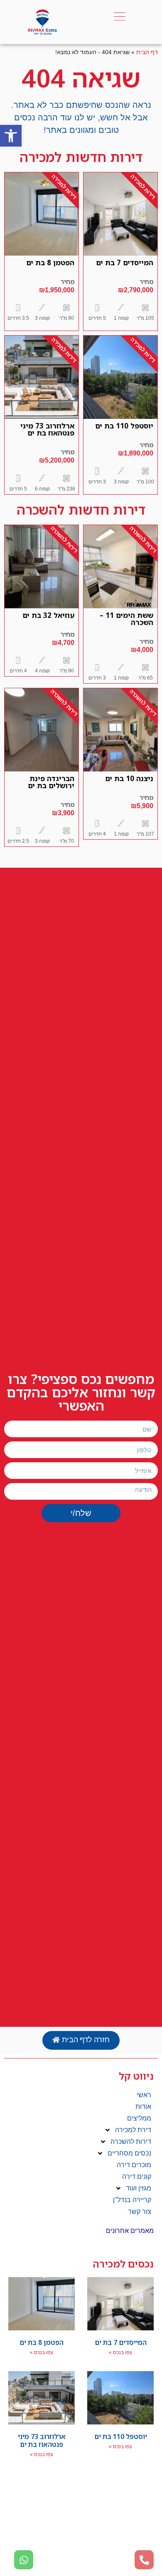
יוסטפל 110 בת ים (124, 426)
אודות (143, 2107)
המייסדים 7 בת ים (125, 263)
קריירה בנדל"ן (132, 2200)
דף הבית (147, 52)
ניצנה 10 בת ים (129, 778)
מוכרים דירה (134, 2165)
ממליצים (139, 2118)
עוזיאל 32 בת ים (48, 615)
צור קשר (140, 2211)
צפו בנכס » (120, 2352)
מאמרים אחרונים (130, 2231)
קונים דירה (137, 2177)
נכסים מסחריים (129, 2153)
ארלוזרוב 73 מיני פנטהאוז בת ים (47, 429)
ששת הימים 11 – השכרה (126, 619)
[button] (11, 136)
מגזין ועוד (139, 2188)
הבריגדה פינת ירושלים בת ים (51, 782)
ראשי (144, 2095)
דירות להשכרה (131, 2142)
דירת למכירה (133, 2130)
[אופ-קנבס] (120, 17)
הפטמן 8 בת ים (50, 263)
